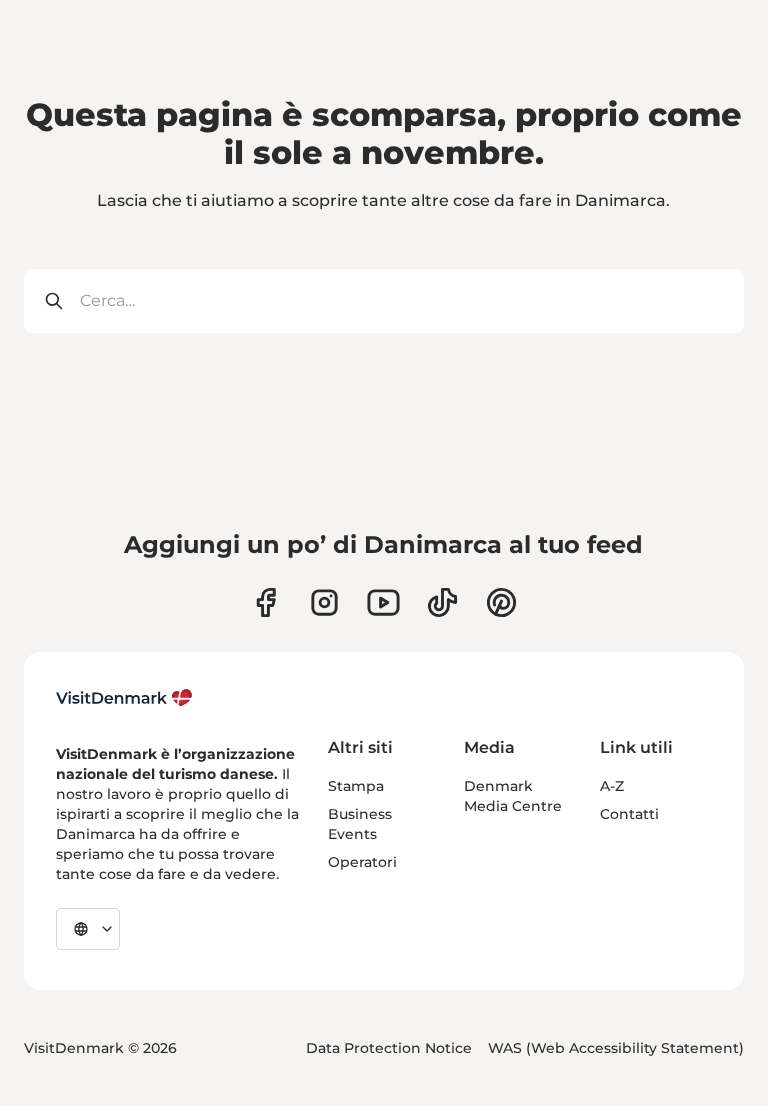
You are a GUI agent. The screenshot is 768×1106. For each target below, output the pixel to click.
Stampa (356, 786)
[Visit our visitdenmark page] (383, 602)
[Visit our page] (324, 602)
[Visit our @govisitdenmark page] (442, 602)
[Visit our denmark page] (265, 602)
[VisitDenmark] (124, 698)
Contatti (629, 814)
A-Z (612, 786)
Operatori (362, 862)
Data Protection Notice (389, 1048)
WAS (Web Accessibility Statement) (616, 1048)
